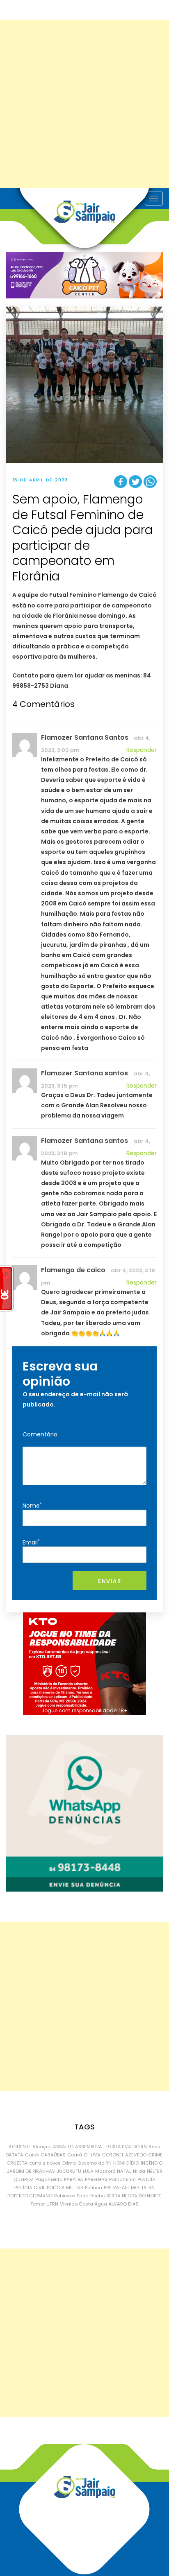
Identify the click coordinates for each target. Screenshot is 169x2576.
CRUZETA (17, 2163)
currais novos (45, 2163)
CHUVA (92, 2155)
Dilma (69, 2163)
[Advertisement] (84, 104)
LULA (88, 2171)
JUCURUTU (69, 2171)
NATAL (124, 2171)
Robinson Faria (71, 2196)
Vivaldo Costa (77, 2204)
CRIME (155, 2155)
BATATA (15, 2155)
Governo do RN (95, 2163)
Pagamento (49, 2179)
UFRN (52, 2204)
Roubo (97, 2196)
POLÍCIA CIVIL (30, 2188)
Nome (32, 1505)
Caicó (32, 2155)
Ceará (75, 2155)
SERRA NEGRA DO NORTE (134, 2196)
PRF (108, 2188)
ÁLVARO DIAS (124, 2204)
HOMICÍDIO (126, 2163)
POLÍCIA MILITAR (65, 2188)
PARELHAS (96, 2179)
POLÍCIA (146, 2179)
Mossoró (105, 2171)
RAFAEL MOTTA (130, 2188)
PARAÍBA (74, 2179)
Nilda (139, 2171)
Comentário (40, 1434)
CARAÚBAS (53, 2155)
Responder (142, 750)
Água (101, 2204)
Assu (154, 2147)
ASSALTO (63, 2147)
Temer (38, 2204)
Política (94, 2188)
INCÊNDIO (152, 2163)
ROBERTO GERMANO (30, 2196)
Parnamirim (122, 2179)
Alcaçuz (42, 2147)
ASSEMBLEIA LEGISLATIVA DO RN (111, 2147)
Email (31, 1542)
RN (152, 2188)
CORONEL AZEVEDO (124, 2155)
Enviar (110, 1581)
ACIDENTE (20, 2147)
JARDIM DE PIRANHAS (31, 2171)
